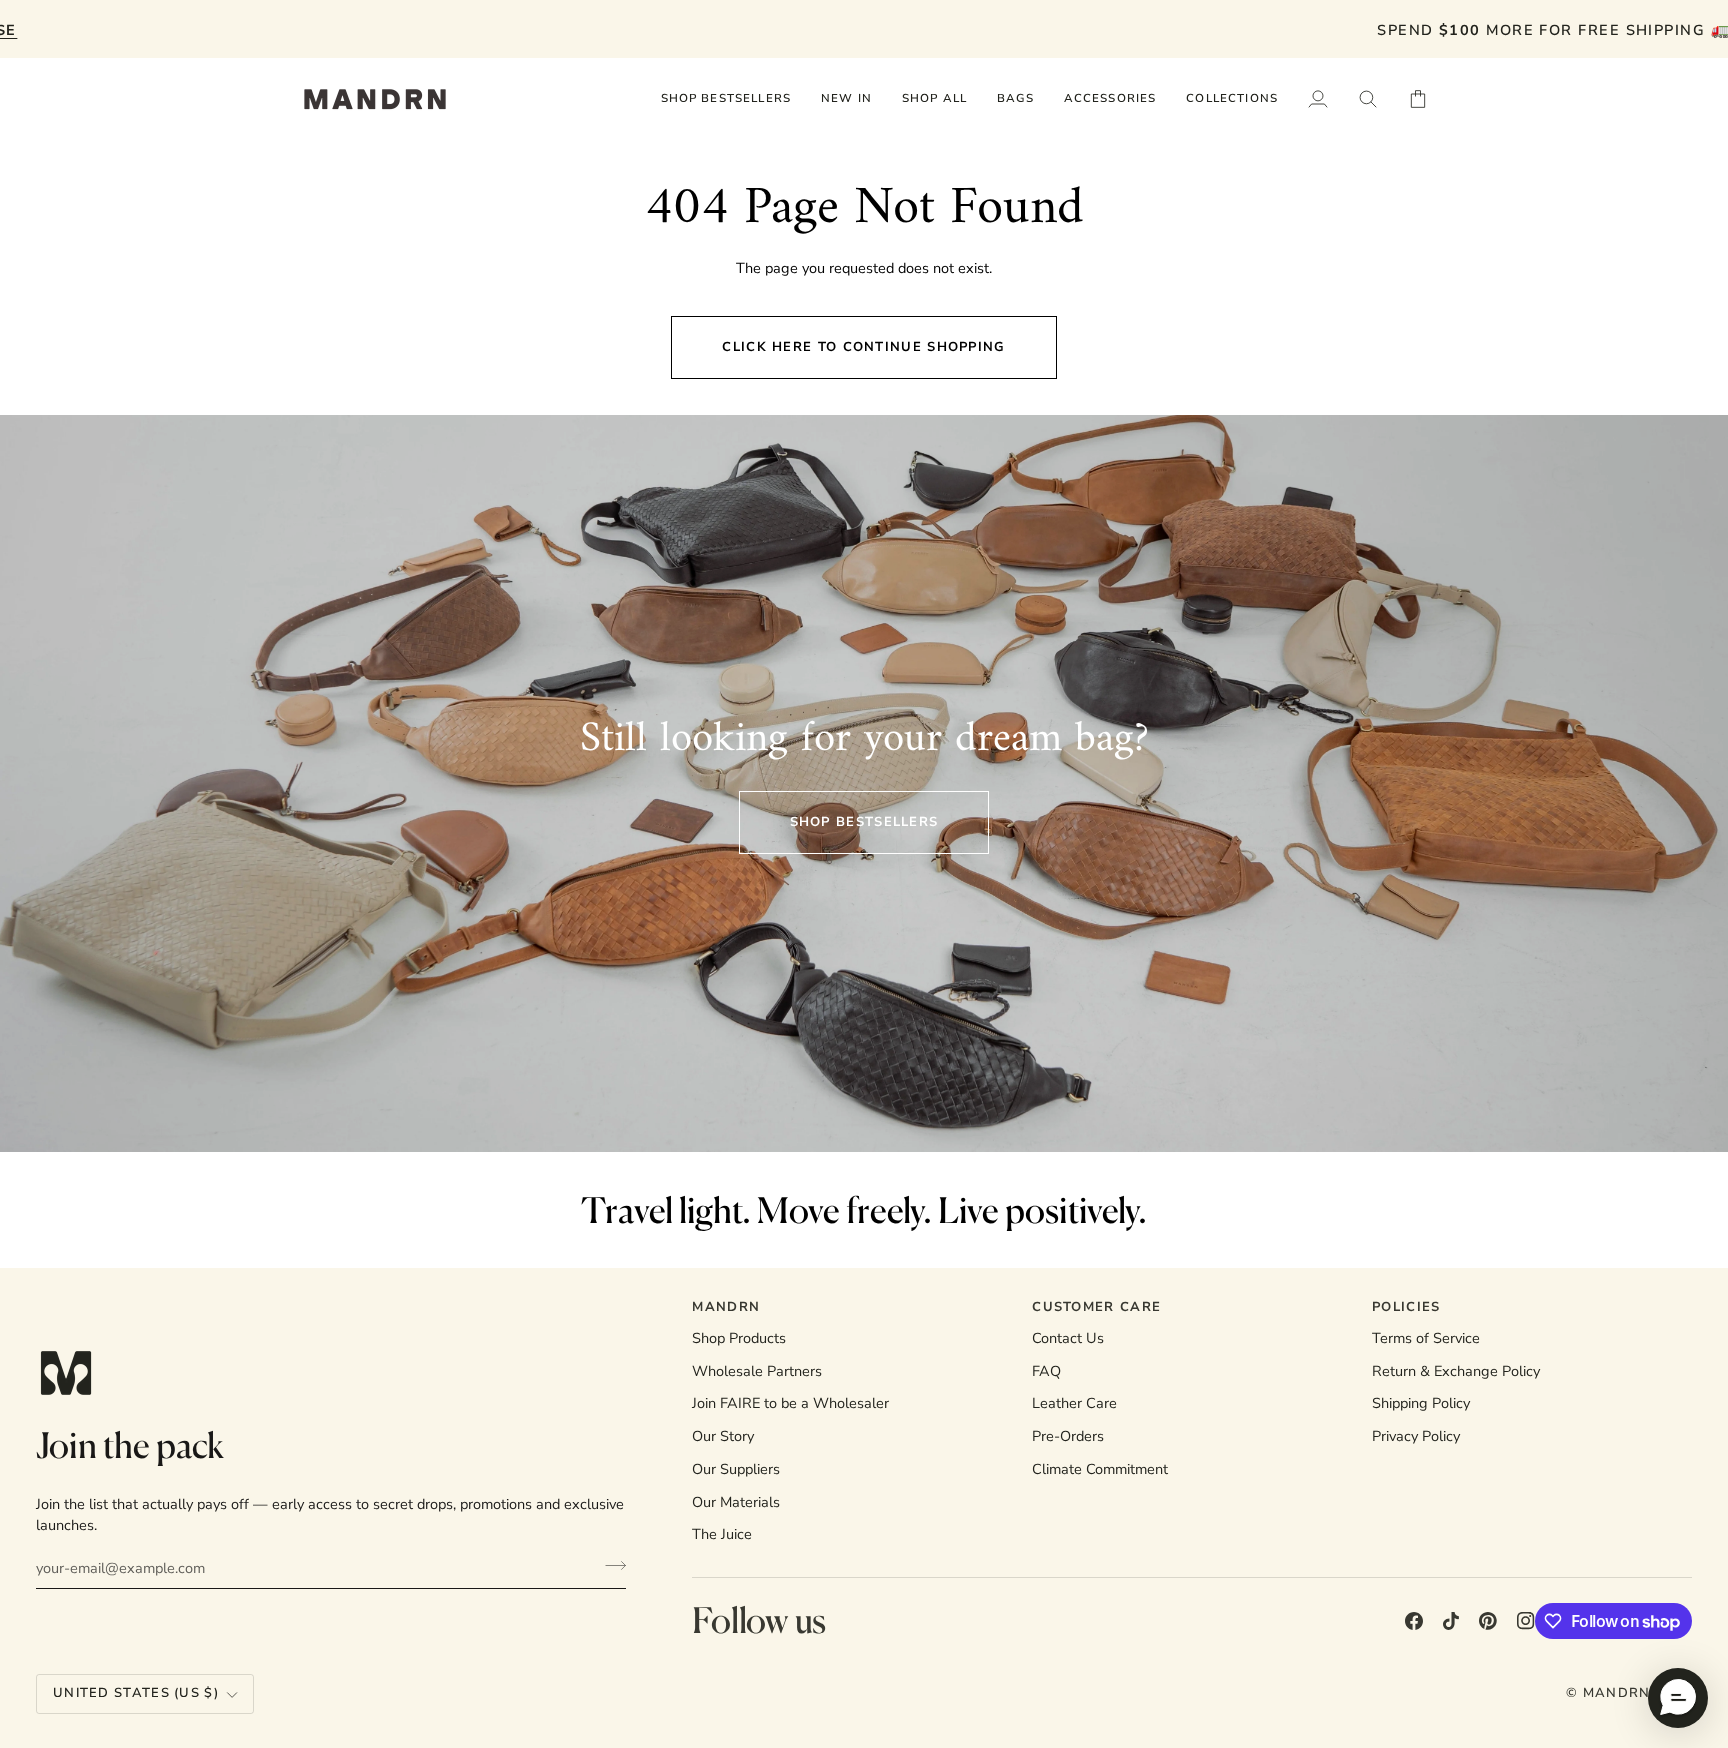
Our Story (723, 1436)
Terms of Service (1426, 1338)
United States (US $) (136, 1693)
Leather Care (1074, 1403)
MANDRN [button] (726, 1307)
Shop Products (739, 1338)
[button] (934, 99)
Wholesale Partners (757, 1371)
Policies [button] (1406, 1307)
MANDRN (1617, 1693)
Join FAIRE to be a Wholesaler (790, 1403)
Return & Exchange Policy (1456, 1371)
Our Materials (736, 1502)
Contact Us (1068, 1338)
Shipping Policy (1421, 1403)
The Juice (722, 1534)
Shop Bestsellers (864, 822)
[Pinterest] (1488, 1621)
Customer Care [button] (1096, 1307)
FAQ (1046, 1371)
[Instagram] (1526, 1621)
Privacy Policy (1416, 1436)
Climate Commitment (1100, 1469)
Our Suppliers (736, 1469)
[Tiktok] (1451, 1621)
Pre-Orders (1068, 1436)
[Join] (609, 1565)
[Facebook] (1414, 1621)
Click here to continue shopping (863, 347)
